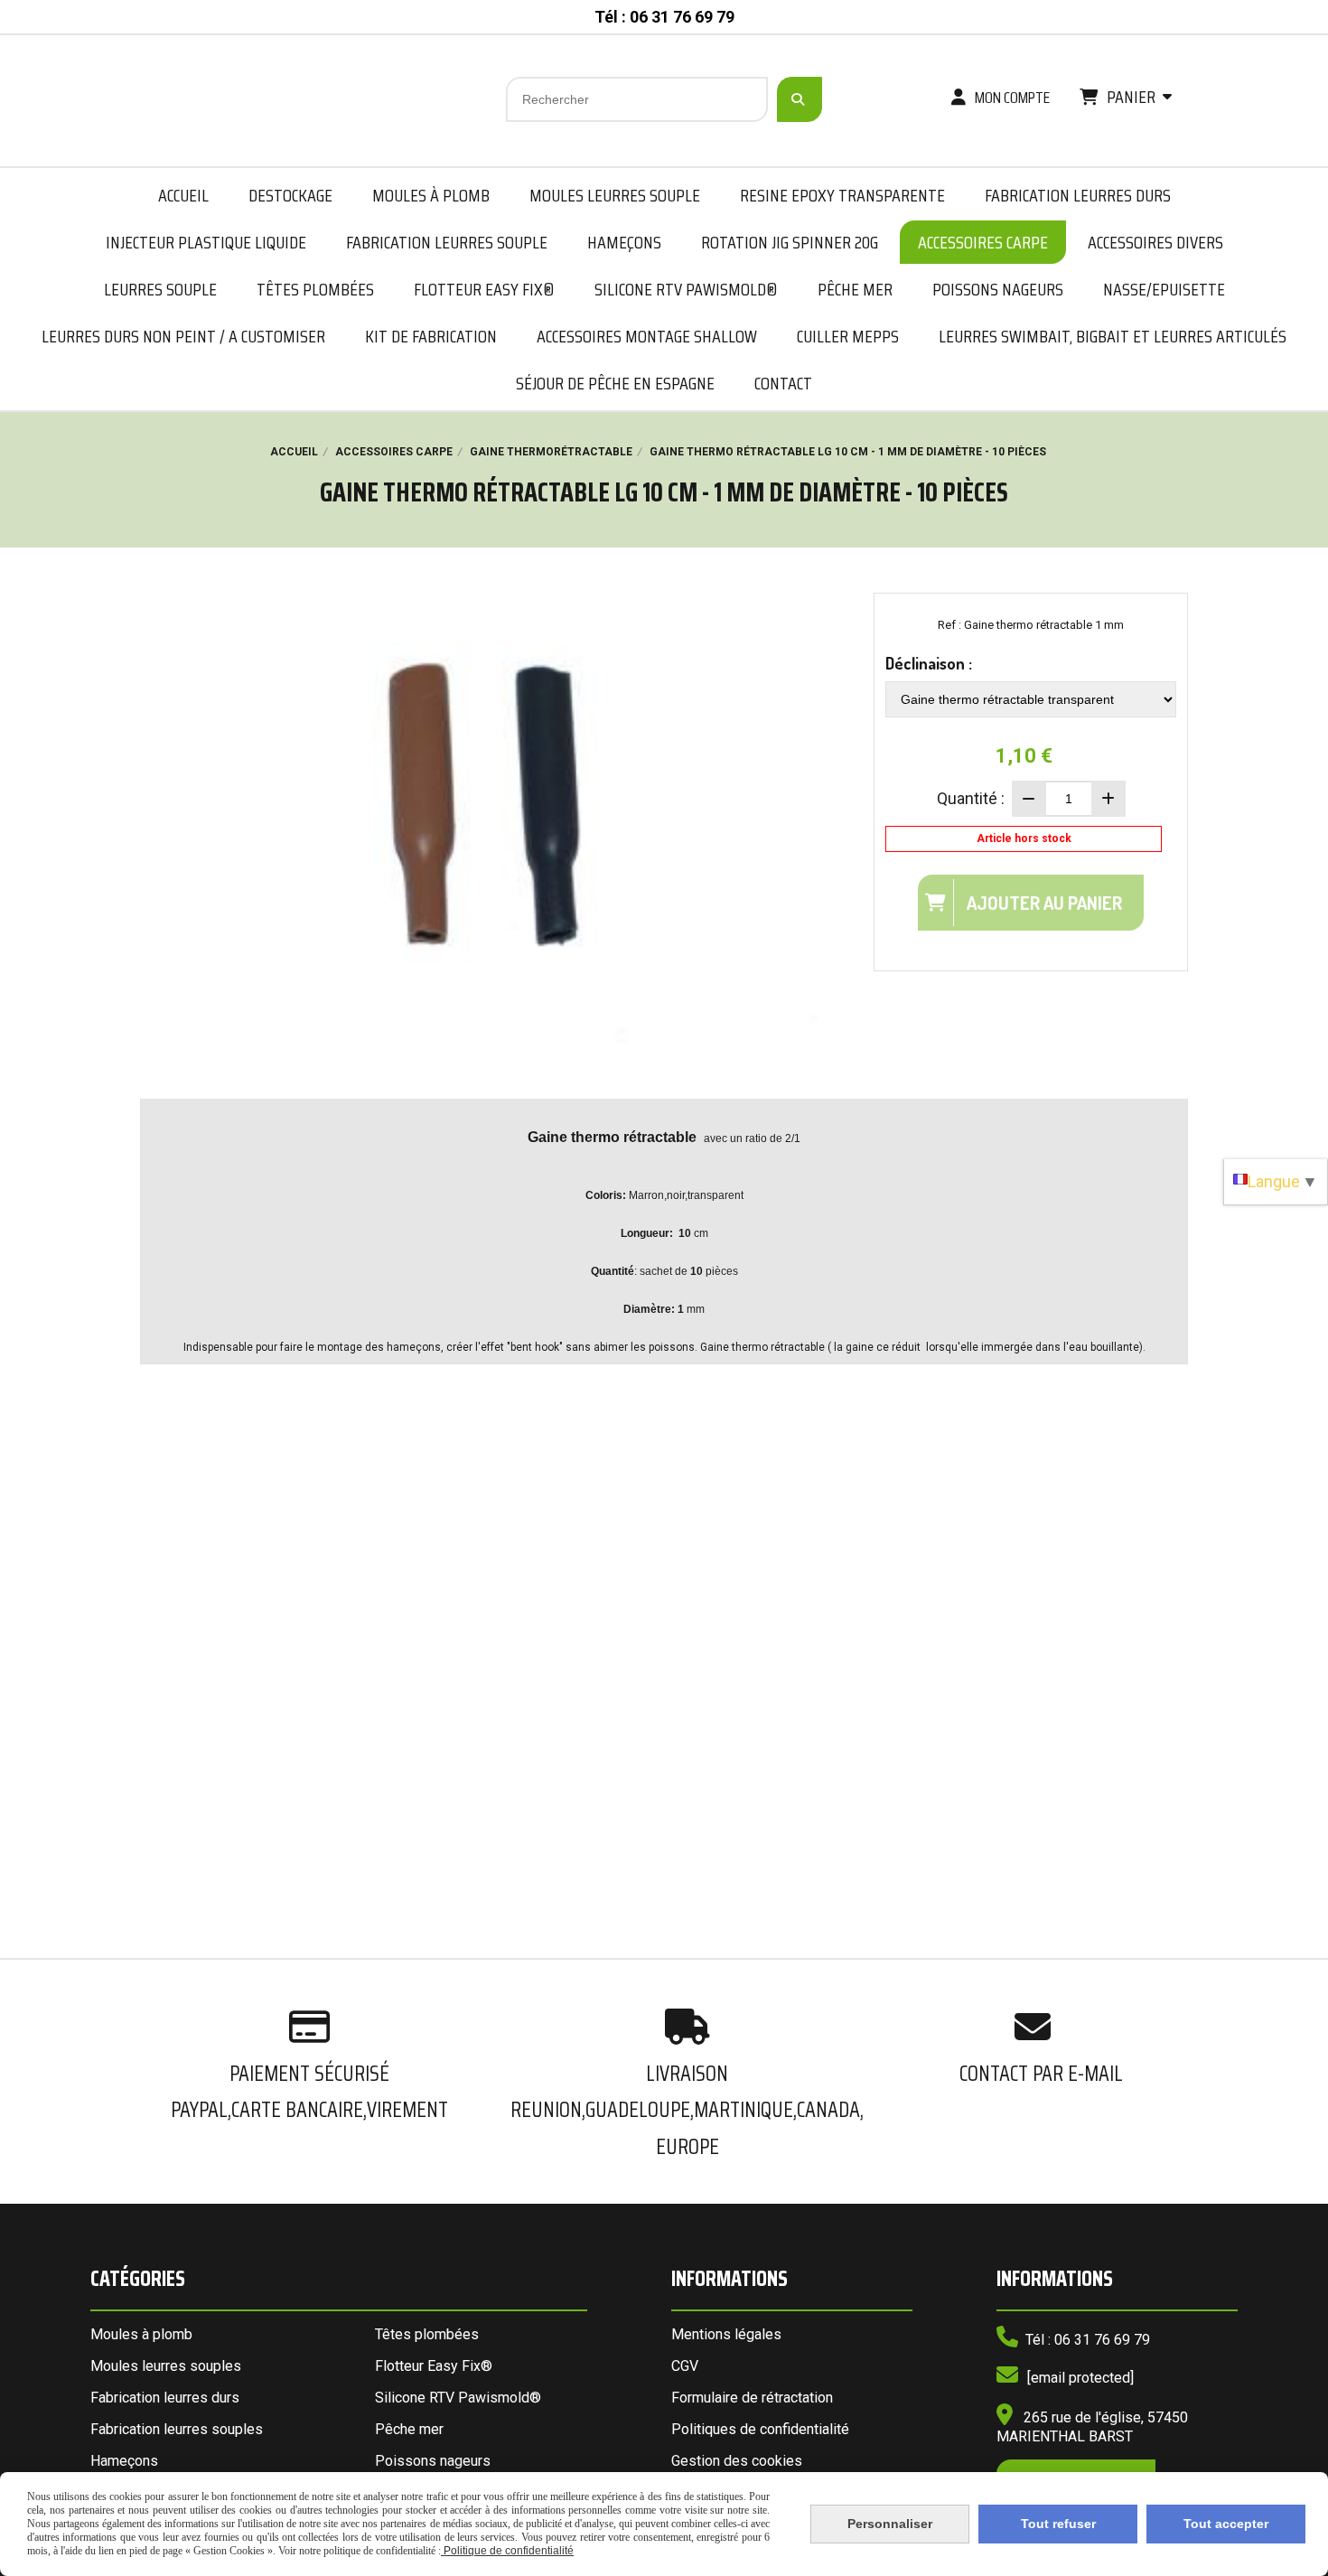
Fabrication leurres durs (165, 2398)
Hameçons (124, 2461)
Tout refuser (1058, 2524)
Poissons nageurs (433, 2461)
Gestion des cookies (737, 2461)
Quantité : (971, 798)
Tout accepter (1226, 2524)
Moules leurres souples (166, 2366)
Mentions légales (726, 2334)
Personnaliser (890, 2524)
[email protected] (1080, 2378)
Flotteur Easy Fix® (434, 2366)
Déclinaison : (929, 663)
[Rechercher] (800, 99)
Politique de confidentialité (507, 2551)
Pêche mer (409, 2429)
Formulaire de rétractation (752, 2398)
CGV (685, 2366)
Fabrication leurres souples (177, 2429)
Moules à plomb (141, 2334)
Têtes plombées (427, 2334)
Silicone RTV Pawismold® (458, 2398)
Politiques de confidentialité (760, 2429)
